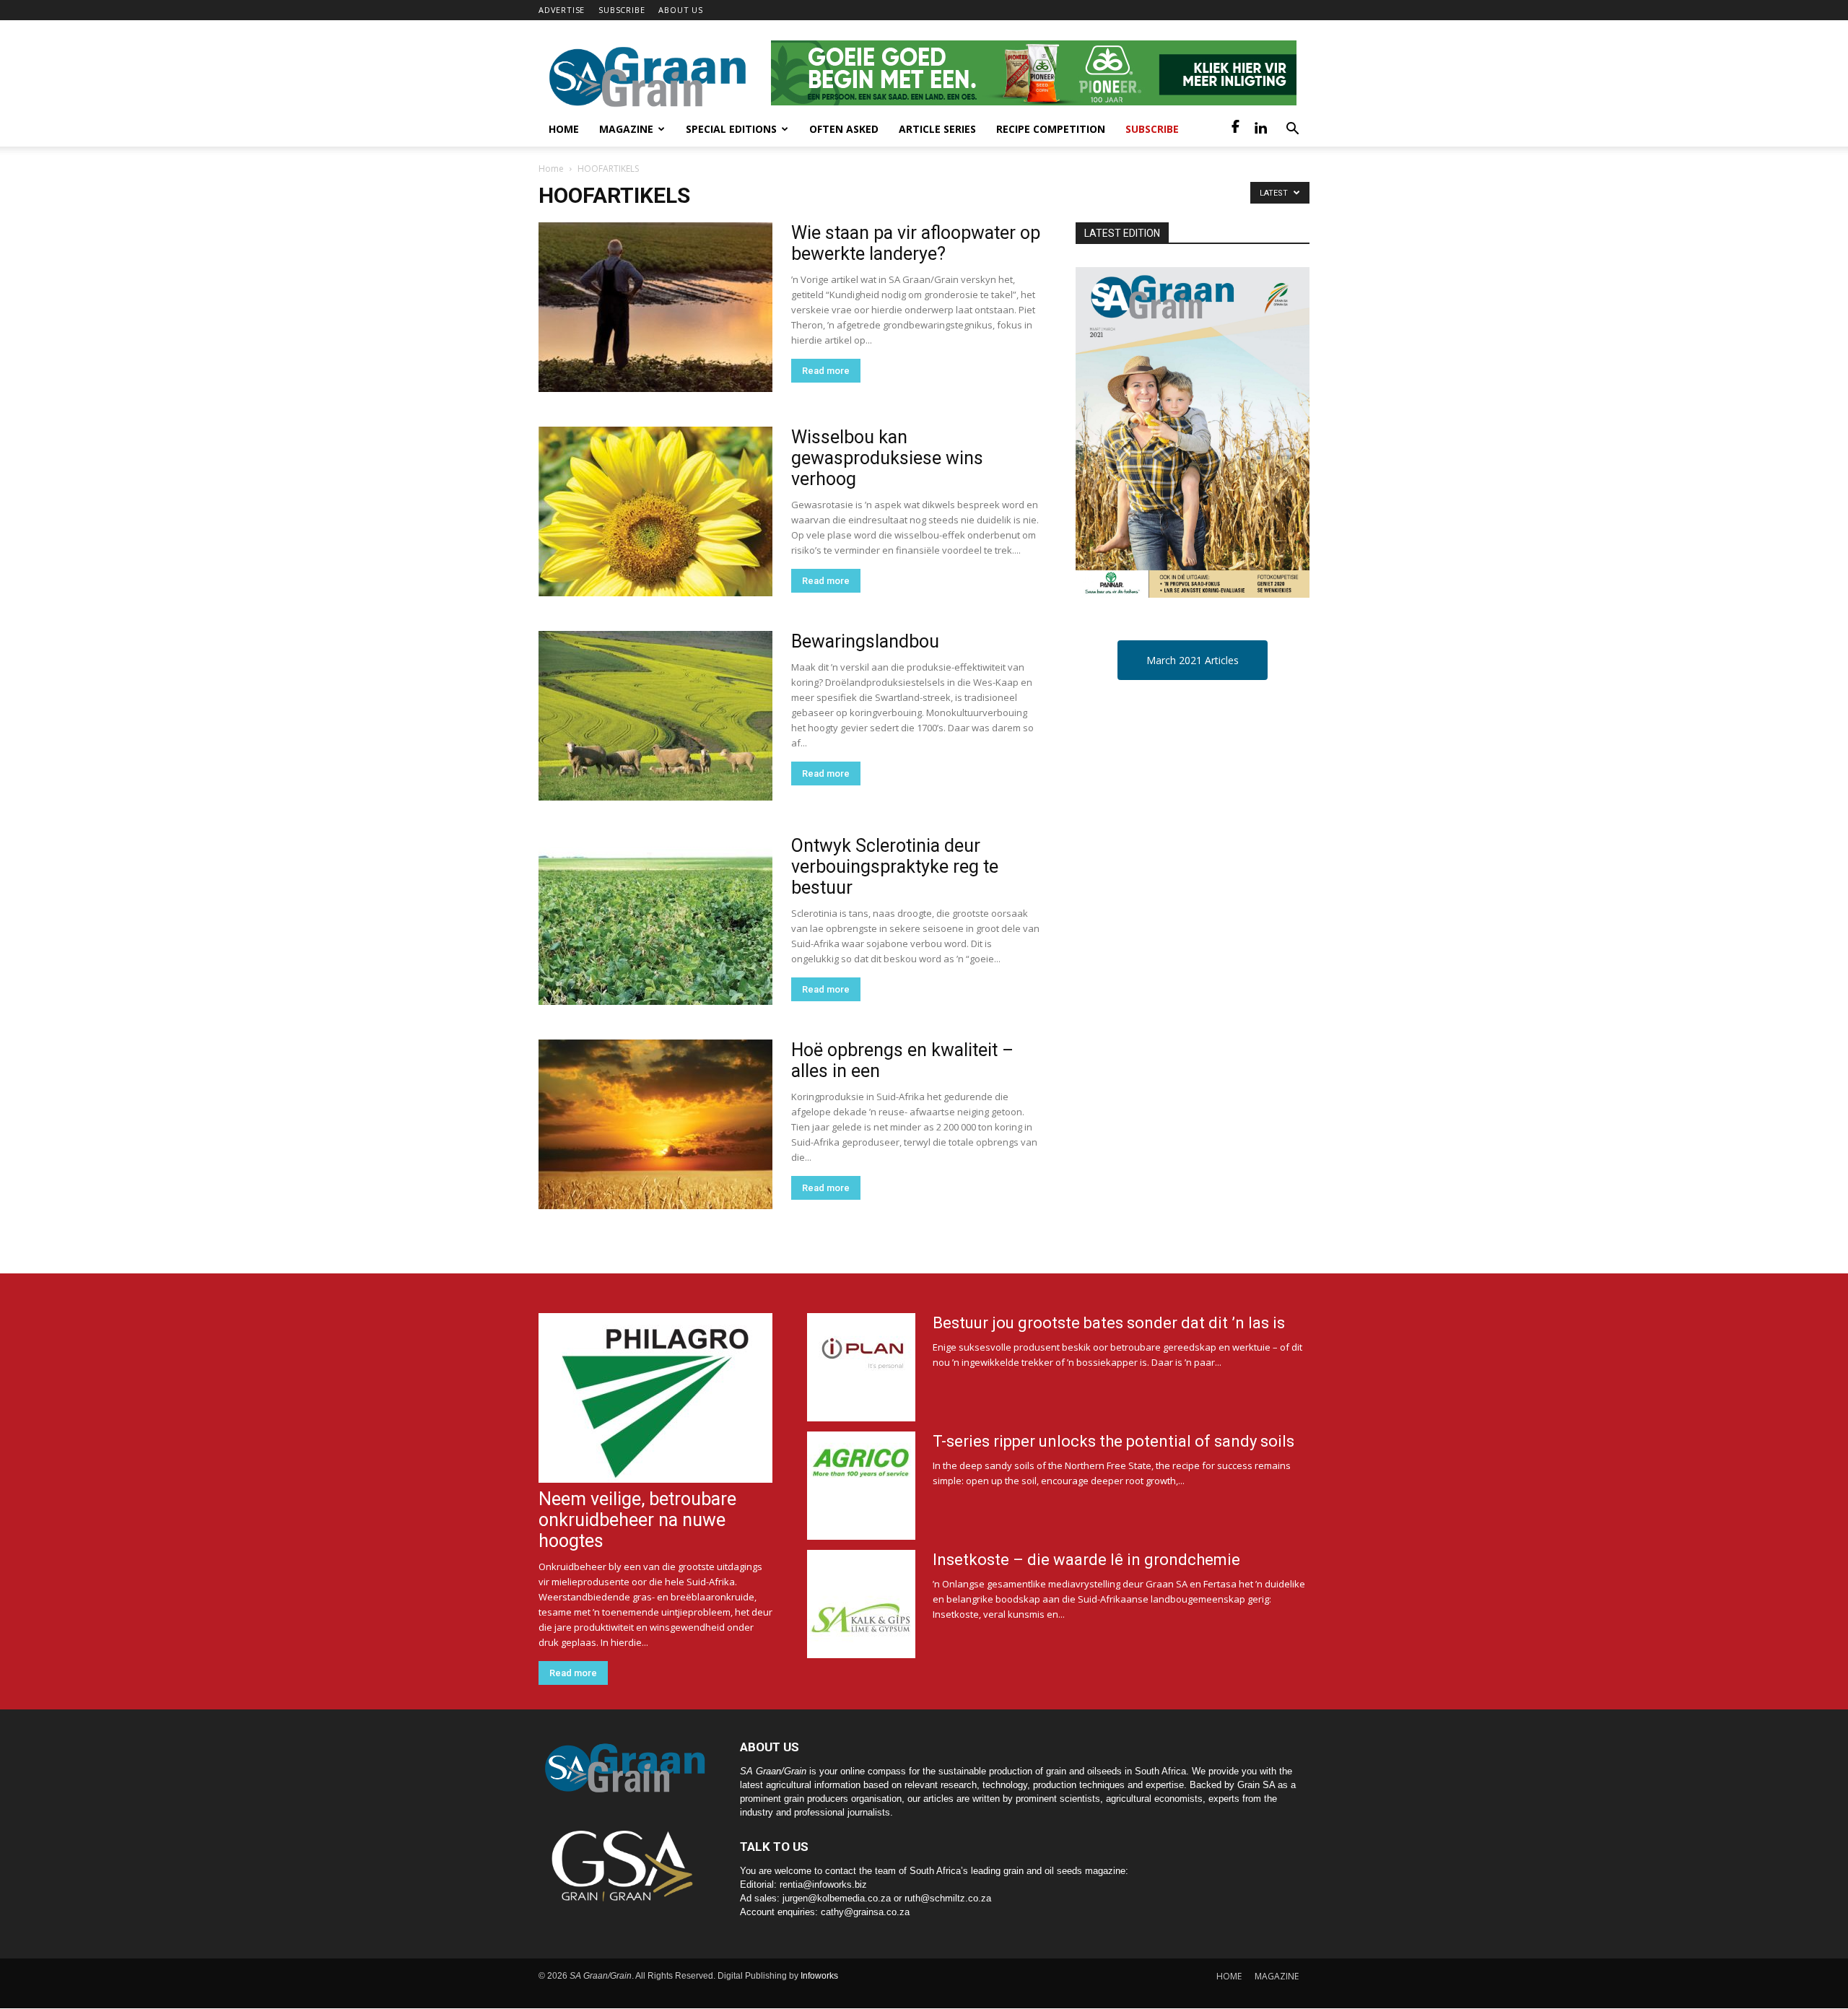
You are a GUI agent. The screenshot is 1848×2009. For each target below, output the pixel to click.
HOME (1229, 1976)
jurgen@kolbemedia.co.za (837, 1898)
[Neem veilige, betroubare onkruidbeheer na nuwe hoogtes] (655, 1398)
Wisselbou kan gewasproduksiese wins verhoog (887, 458)
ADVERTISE (562, 10)
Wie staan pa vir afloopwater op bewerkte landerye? (916, 243)
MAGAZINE (1277, 1976)
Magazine (626, 129)
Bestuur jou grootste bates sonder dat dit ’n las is (1109, 1323)
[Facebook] (1236, 129)
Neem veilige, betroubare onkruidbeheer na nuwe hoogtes (637, 1520)
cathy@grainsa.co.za (865, 1912)
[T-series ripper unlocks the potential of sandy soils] (861, 1486)
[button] (1292, 130)
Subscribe (1152, 129)
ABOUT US (680, 10)
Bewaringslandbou (865, 641)
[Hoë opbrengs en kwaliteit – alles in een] (655, 1124)
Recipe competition (1051, 129)
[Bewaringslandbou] (655, 716)
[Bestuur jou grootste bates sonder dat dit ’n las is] (861, 1367)
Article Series (937, 129)
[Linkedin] (1260, 129)
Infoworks (819, 1976)
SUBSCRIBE (622, 10)
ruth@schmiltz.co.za (948, 1898)
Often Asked (844, 129)
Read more (826, 371)
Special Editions (731, 129)
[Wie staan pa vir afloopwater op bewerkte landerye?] (655, 307)
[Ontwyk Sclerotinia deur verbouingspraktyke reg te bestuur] (655, 920)
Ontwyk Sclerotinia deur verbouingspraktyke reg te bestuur (895, 867)
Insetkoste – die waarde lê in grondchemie (1086, 1560)
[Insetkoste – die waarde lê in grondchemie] (861, 1604)
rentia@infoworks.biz (823, 1884)
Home (564, 129)
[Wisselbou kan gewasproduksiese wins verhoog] (655, 511)
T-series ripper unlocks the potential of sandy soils (1113, 1441)
